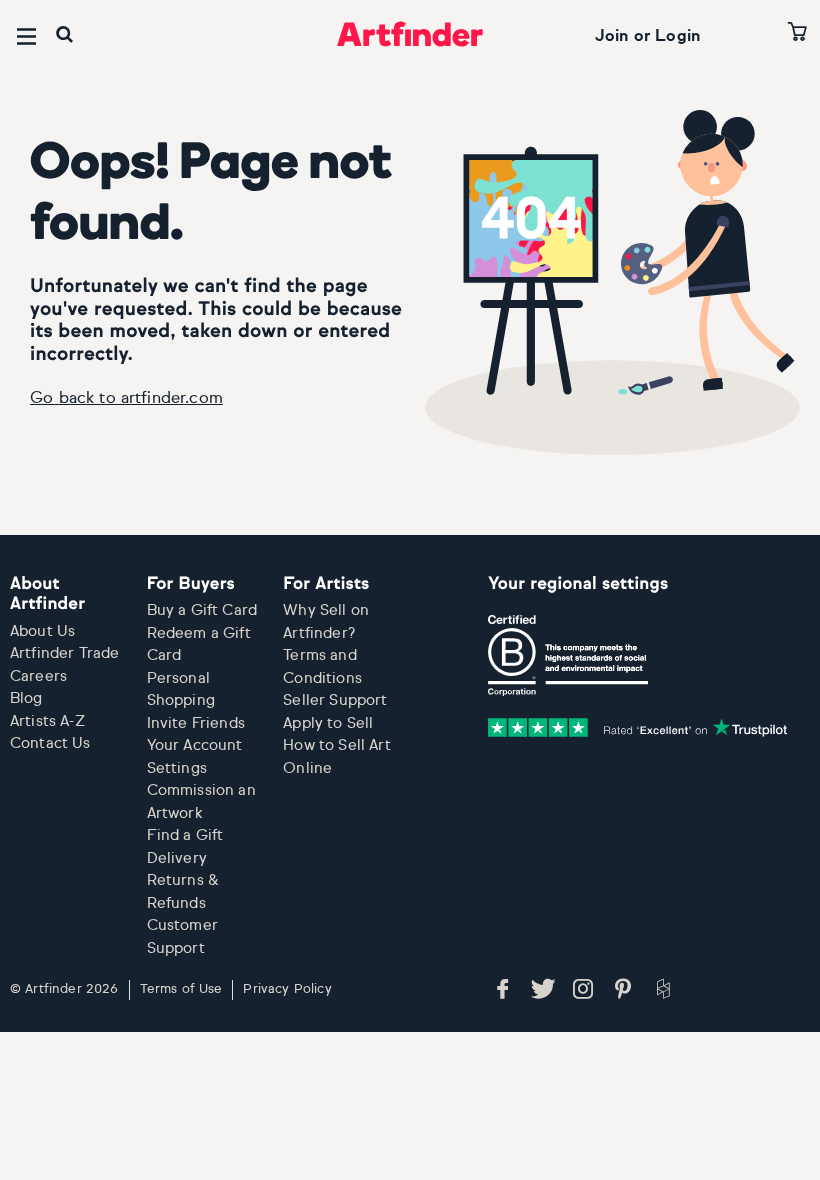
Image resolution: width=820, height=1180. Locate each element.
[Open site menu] (26, 36)
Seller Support (335, 700)
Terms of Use (181, 989)
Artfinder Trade (64, 653)
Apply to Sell (328, 723)
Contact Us (50, 743)
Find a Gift (185, 835)
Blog (26, 698)
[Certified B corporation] (568, 656)
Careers (38, 676)
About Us (42, 631)
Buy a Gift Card (202, 610)
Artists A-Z (47, 721)
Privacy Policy (287, 989)
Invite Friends (196, 723)
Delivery (177, 858)
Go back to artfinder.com (126, 399)
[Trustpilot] (638, 728)
